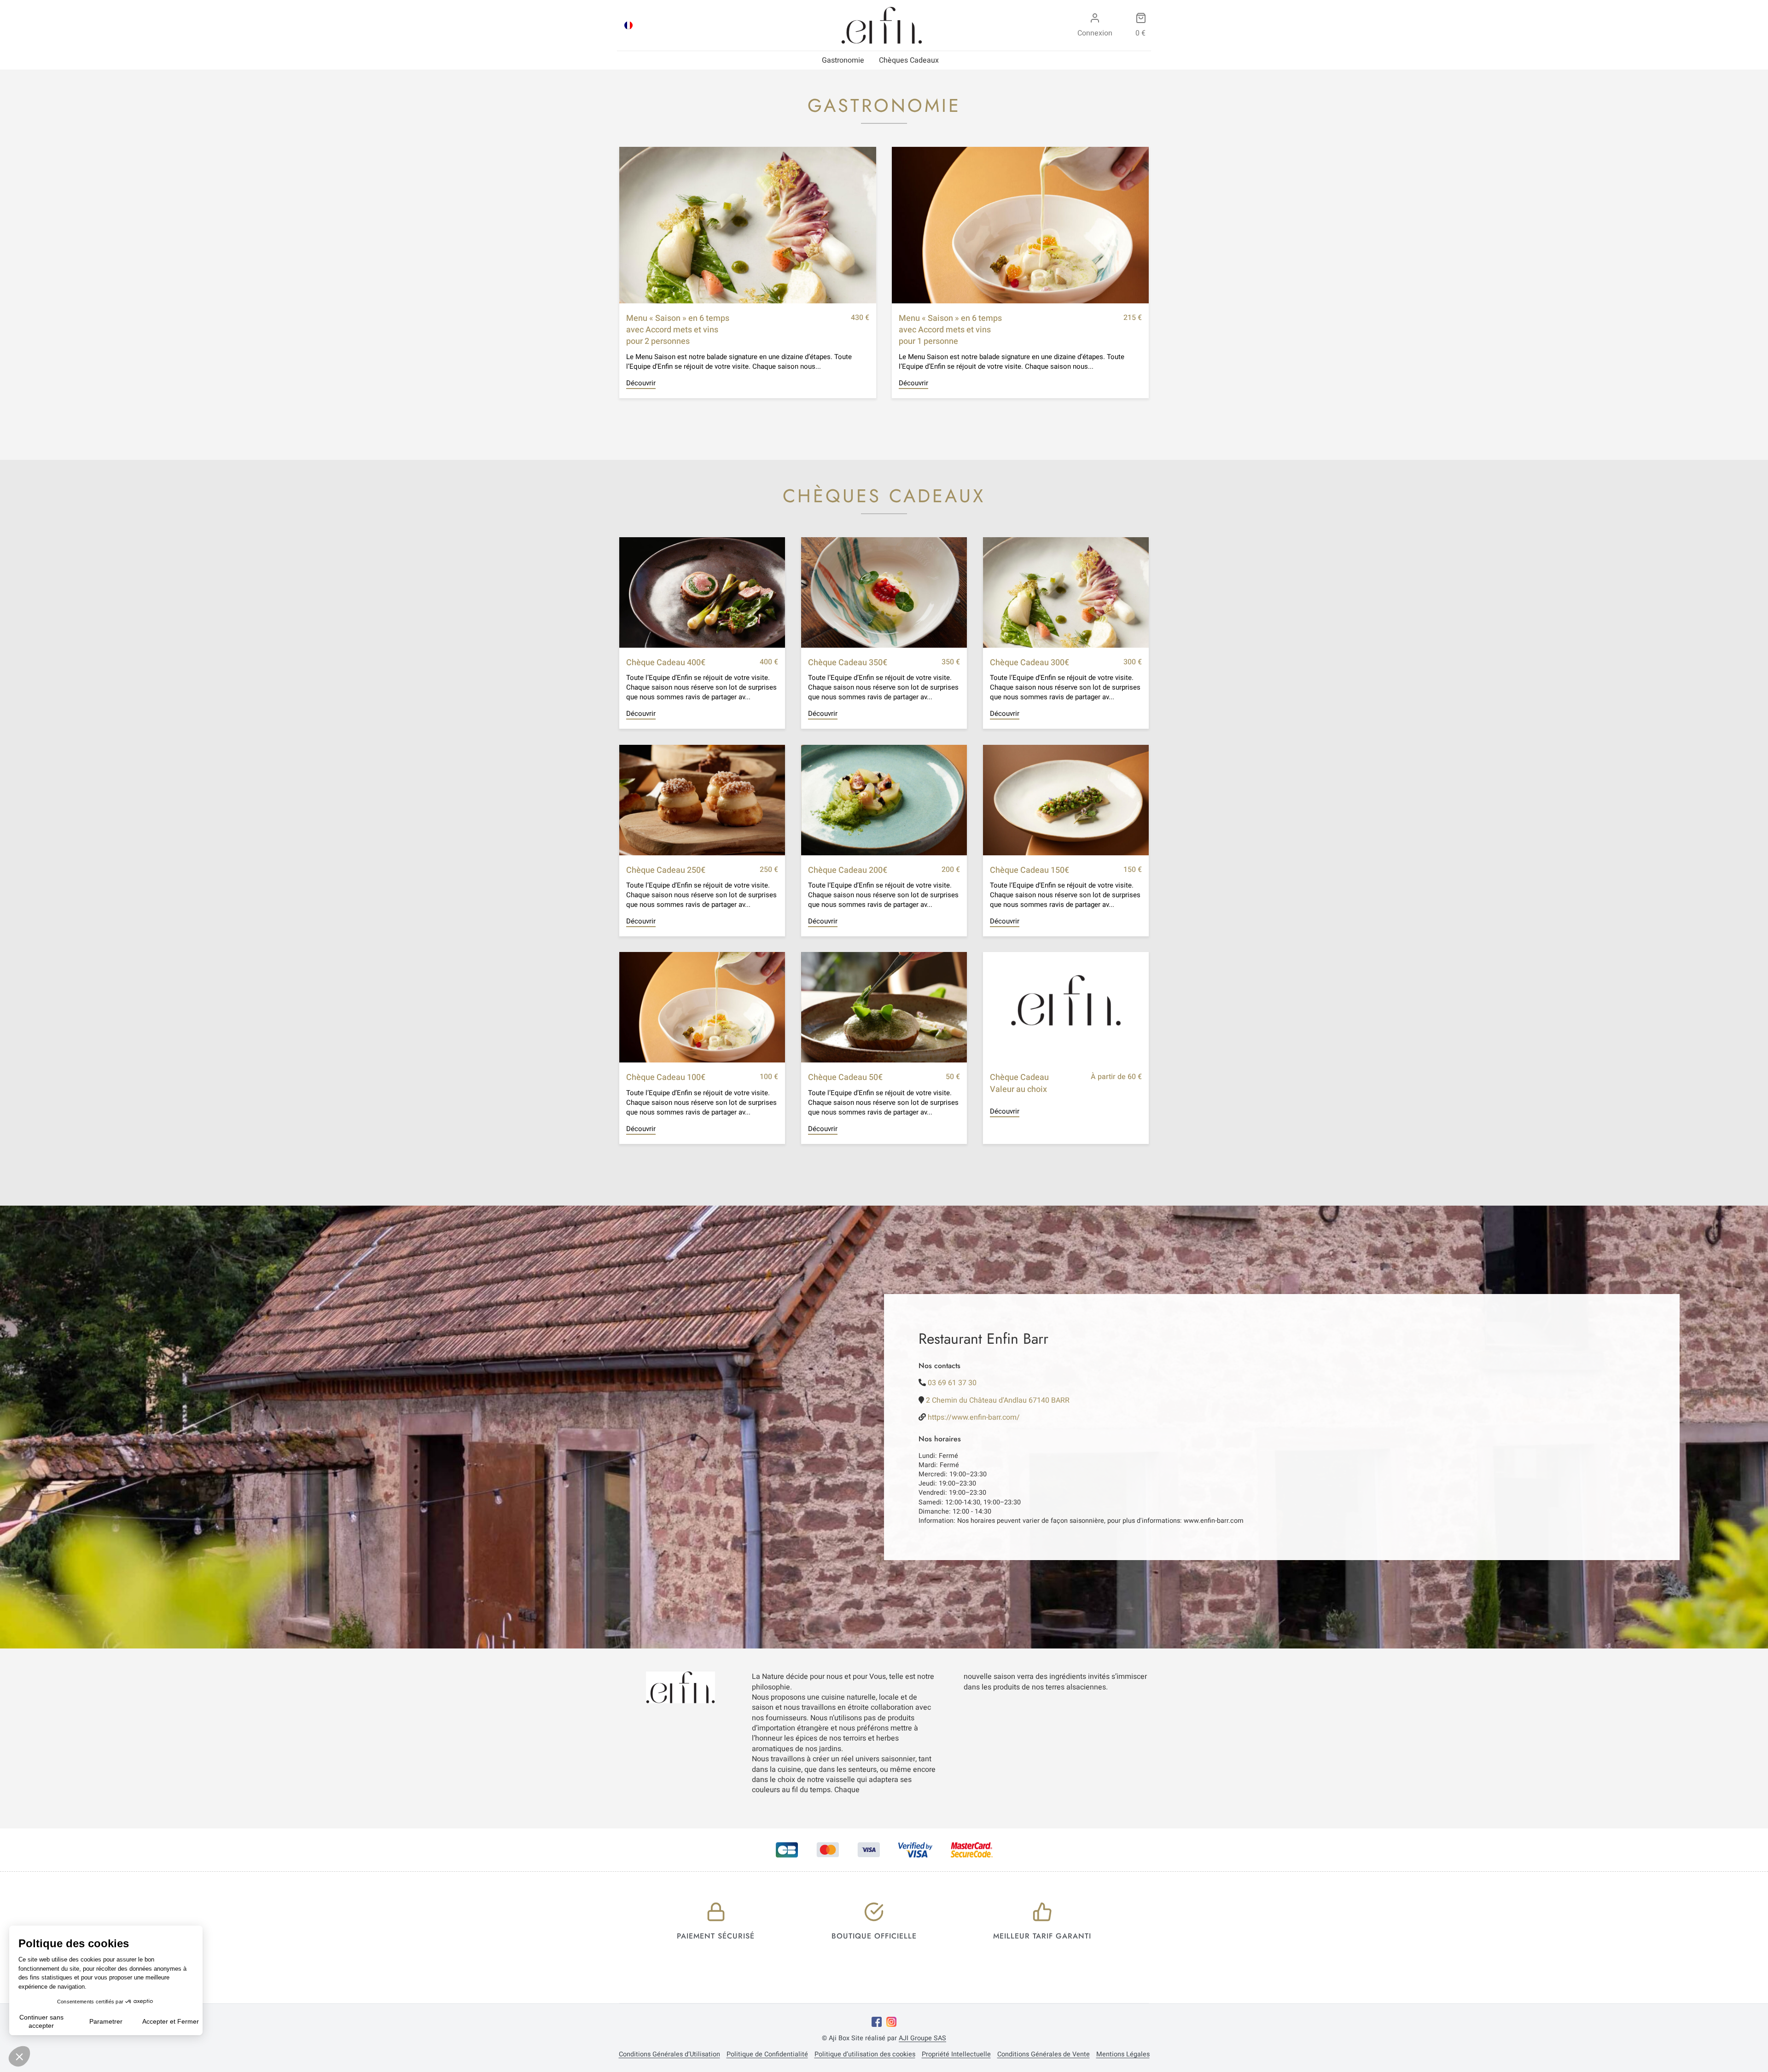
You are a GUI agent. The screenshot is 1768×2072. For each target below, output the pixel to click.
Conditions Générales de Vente (1044, 2055)
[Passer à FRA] (628, 25)
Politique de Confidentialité (767, 2055)
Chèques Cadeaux (909, 60)
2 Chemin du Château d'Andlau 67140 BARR (998, 1400)
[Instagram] (891, 2022)
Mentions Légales (1123, 2055)
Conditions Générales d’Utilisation (669, 2055)
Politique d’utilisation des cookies (865, 2055)
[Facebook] (877, 2022)
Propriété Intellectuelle (956, 2055)
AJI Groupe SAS (922, 2038)
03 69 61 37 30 (952, 1383)
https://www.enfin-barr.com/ (974, 1417)
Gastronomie (843, 60)
